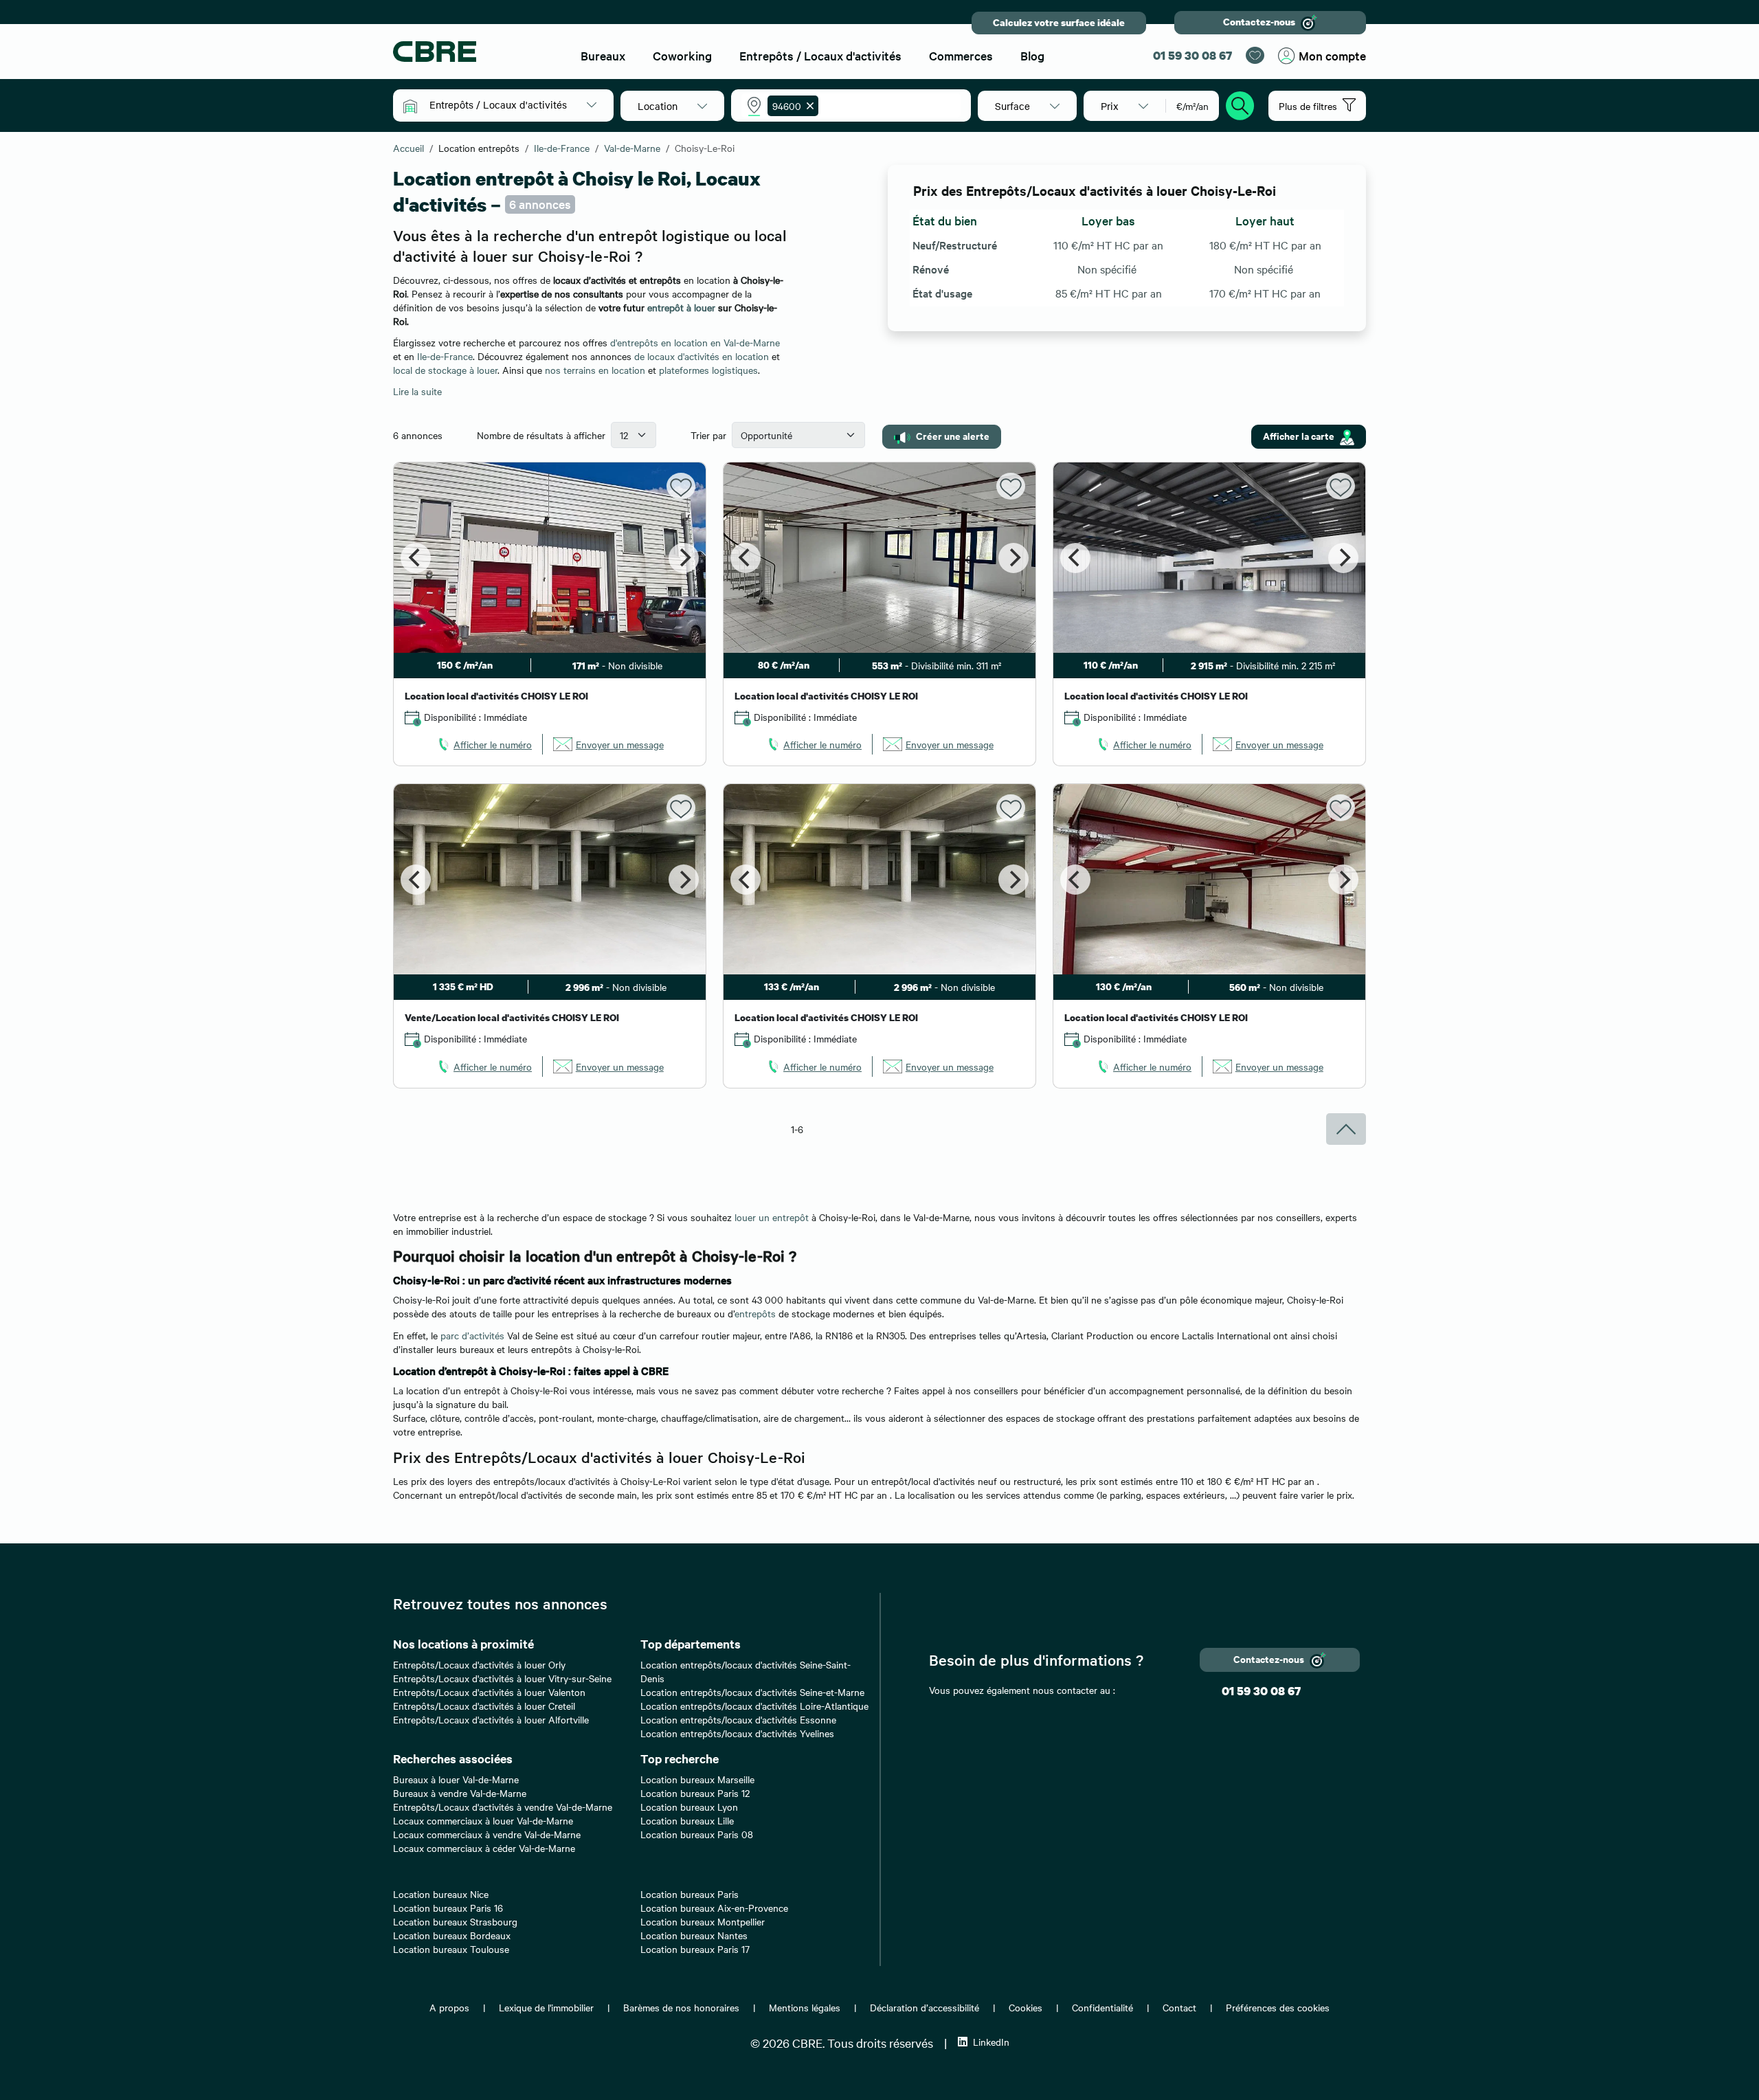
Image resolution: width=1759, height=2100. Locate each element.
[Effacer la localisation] (807, 106)
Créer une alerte (953, 435)
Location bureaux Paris (690, 1894)
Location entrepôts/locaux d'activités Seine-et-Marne (752, 1692)
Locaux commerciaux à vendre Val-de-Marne (487, 1834)
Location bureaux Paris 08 (697, 1834)
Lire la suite (417, 391)
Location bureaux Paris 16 (448, 1908)
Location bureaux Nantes (694, 1935)
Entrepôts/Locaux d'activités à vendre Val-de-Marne (503, 1807)
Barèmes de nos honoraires (681, 2007)
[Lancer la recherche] (1240, 104)
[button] (513, 104)
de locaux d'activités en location (702, 356)
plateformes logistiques (708, 370)
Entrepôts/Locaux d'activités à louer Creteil (484, 1706)
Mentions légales (805, 2007)
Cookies (1026, 2007)
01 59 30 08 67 (1192, 55)
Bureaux (603, 55)
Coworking (682, 55)
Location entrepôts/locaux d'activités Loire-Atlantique (754, 1706)
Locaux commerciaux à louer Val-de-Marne (483, 1820)
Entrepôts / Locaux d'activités (820, 55)
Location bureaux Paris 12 (695, 1793)
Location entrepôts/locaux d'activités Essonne (738, 1719)
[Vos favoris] (1255, 55)
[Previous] (416, 558)
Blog (1032, 55)
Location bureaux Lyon (689, 1807)
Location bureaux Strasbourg (455, 1921)
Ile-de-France (445, 356)
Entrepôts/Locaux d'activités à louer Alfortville (491, 1719)
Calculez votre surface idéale (1059, 22)
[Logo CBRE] (475, 52)
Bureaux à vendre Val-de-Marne (460, 1793)
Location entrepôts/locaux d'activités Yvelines (737, 1733)
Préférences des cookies (1278, 2007)
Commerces (961, 55)
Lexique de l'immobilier (546, 2007)
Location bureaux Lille (687, 1820)
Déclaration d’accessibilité (925, 2007)
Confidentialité (1102, 2007)
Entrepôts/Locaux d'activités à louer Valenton (489, 1692)
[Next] (684, 558)
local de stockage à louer (445, 370)
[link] (484, 744)
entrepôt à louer (681, 307)
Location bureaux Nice (441, 1894)
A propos (449, 2007)
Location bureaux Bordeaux (452, 1935)
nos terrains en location (595, 370)
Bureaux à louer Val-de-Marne (456, 1779)
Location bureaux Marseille (697, 1779)
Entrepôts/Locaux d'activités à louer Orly (479, 1664)
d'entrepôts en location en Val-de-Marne (695, 342)
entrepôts (755, 1313)
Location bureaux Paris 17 (695, 1949)
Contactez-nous (1259, 22)
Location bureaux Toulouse (451, 1949)
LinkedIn (991, 2042)
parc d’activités (472, 1335)
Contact (1179, 2007)
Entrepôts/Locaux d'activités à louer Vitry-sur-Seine (502, 1678)
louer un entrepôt (773, 1217)
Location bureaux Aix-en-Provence (714, 1908)
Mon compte (1332, 55)
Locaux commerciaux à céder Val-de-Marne (484, 1848)
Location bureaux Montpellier (703, 1921)
